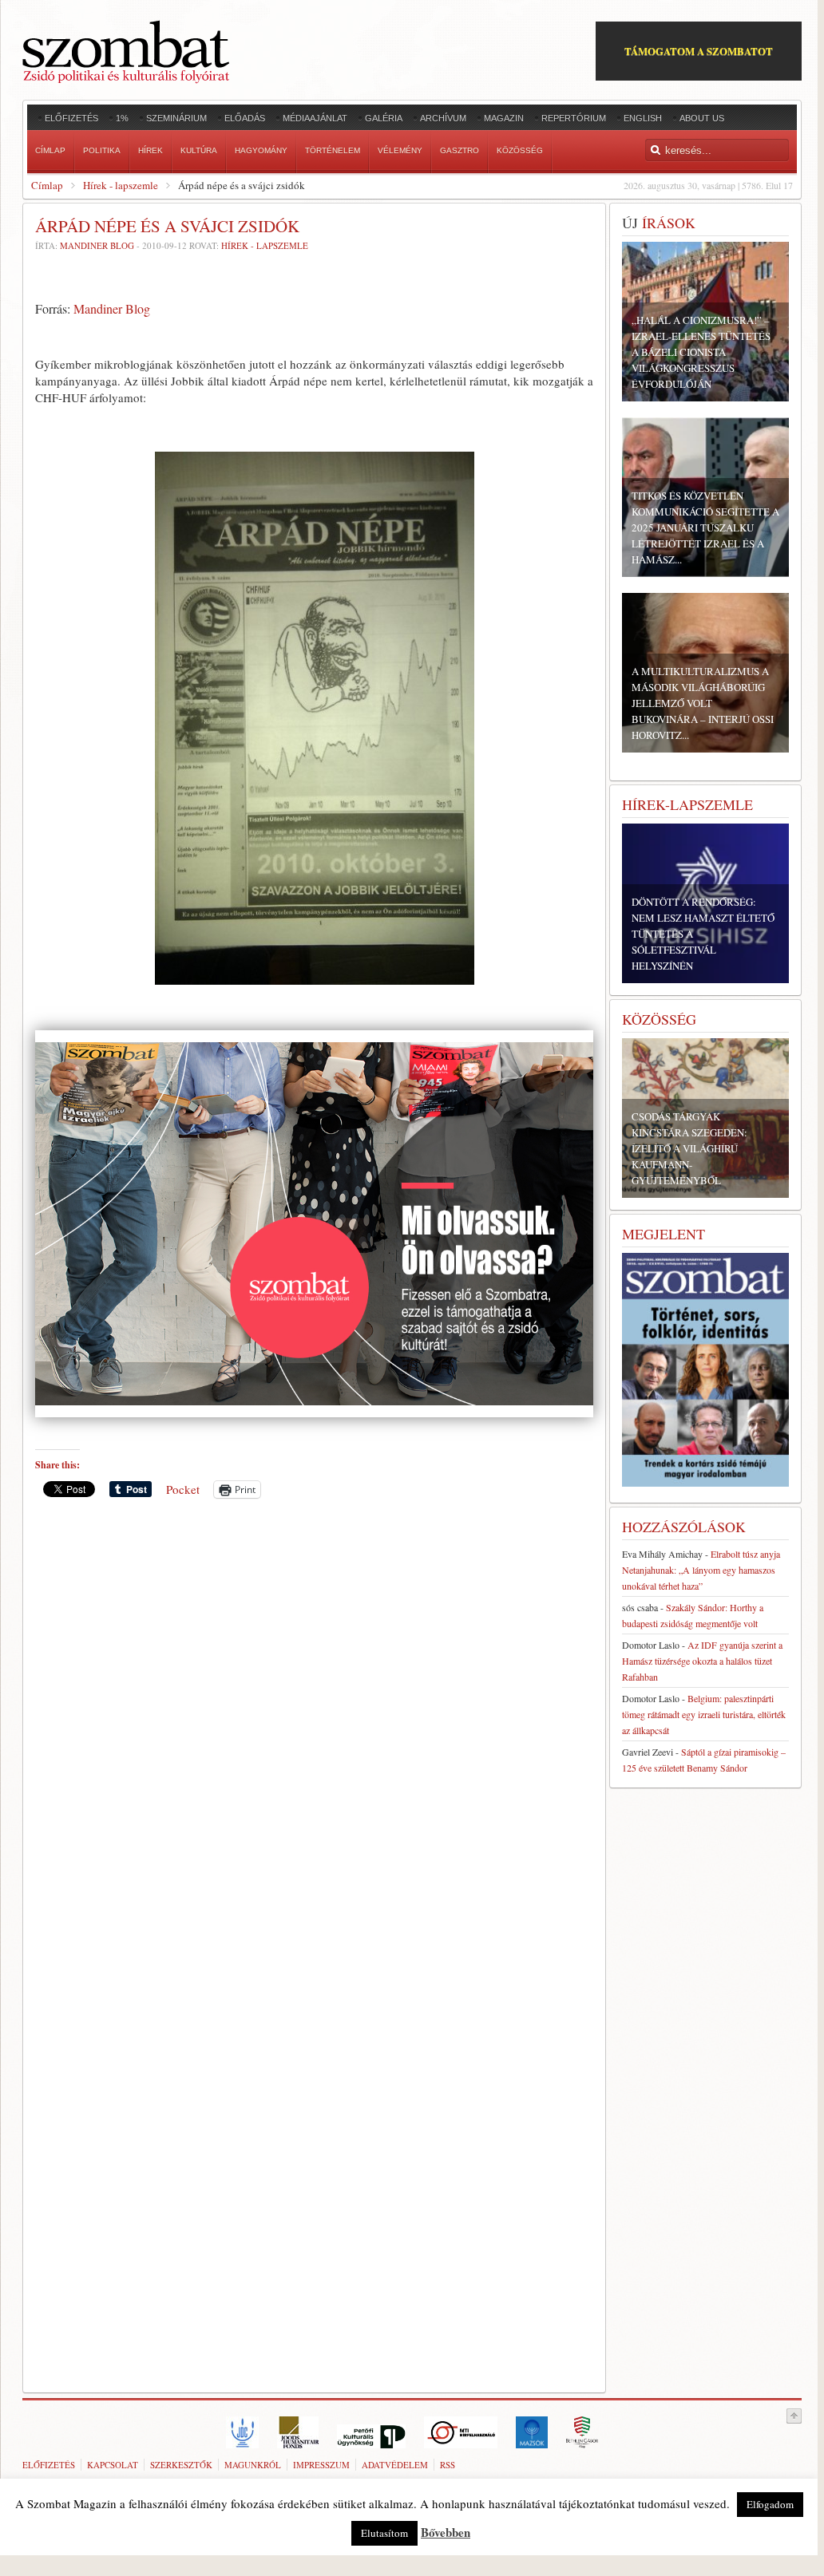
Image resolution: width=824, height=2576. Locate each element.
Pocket (183, 1489)
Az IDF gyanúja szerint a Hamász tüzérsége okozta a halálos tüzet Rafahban (702, 1661)
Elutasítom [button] (384, 2533)
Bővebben (446, 2532)
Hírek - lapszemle (121, 185)
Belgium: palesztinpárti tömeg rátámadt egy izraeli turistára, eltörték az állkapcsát (704, 1714)
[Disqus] (314, 1732)
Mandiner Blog (97, 245)
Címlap (47, 185)
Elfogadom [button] (770, 2504)
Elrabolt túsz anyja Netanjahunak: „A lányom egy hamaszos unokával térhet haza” (701, 1570)
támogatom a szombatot (699, 51)
